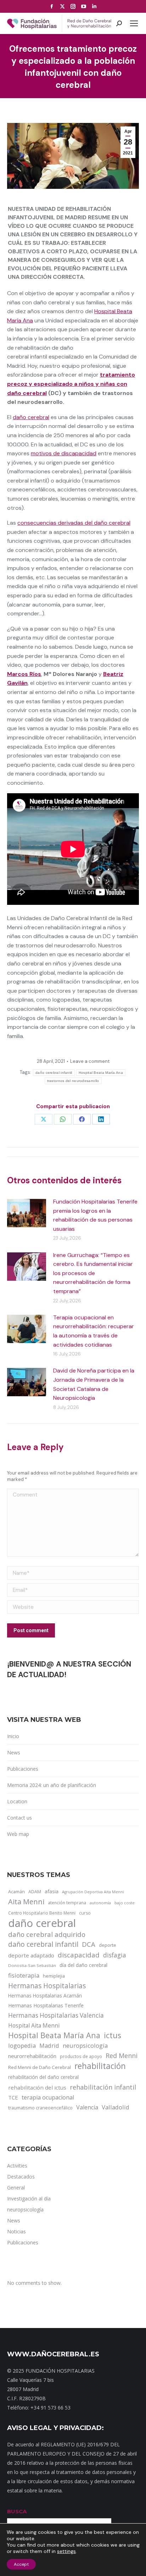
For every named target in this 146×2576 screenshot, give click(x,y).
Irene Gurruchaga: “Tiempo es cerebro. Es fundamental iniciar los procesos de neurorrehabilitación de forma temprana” (93, 1273)
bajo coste (125, 1903)
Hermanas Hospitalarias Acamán (45, 1996)
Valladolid (116, 2107)
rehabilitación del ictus (37, 2087)
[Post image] (27, 1213)
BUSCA (17, 2511)
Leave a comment (90, 1061)
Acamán (16, 1892)
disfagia (115, 1955)
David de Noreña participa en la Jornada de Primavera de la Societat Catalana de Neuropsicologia (94, 1384)
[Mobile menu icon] (134, 23)
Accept (21, 2564)
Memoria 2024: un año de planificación (52, 1785)
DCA (89, 1944)
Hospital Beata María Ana (101, 1073)
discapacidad (79, 1955)
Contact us (19, 1818)
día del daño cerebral (83, 1965)
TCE (13, 2097)
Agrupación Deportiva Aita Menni (93, 1892)
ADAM (35, 1892)
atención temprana (67, 1903)
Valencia (87, 2107)
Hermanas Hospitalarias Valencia (56, 2015)
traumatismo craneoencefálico (40, 2108)
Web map (18, 1834)
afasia (52, 1891)
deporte (108, 1945)
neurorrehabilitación (32, 2056)
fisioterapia (24, 1975)
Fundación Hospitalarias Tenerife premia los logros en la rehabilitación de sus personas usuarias (95, 1215)
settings (66, 2551)
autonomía (100, 1903)
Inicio (13, 1736)
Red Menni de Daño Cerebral (40, 2067)
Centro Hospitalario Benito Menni (42, 1913)
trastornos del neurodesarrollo (73, 1081)
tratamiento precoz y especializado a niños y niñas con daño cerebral (71, 384)
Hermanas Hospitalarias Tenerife (46, 2005)
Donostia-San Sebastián (32, 1965)
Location (17, 1801)
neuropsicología (85, 2045)
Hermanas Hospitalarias (47, 1986)
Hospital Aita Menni (34, 2025)
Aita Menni (26, 1902)
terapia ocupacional (48, 2097)
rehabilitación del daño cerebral (43, 2077)
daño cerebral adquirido (47, 1934)
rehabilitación (100, 2066)
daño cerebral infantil (54, 1073)
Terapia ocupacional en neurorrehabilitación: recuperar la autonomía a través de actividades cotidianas (94, 1331)
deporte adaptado (31, 1955)
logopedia (22, 2045)
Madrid (49, 2045)
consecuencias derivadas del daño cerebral (74, 523)
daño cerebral (31, 417)
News (14, 1752)
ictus (113, 2035)
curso (85, 1913)
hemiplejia (54, 1976)
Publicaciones (23, 1769)
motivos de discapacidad (64, 453)
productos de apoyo (81, 2056)
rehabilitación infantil (103, 2087)
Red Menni (122, 2056)
